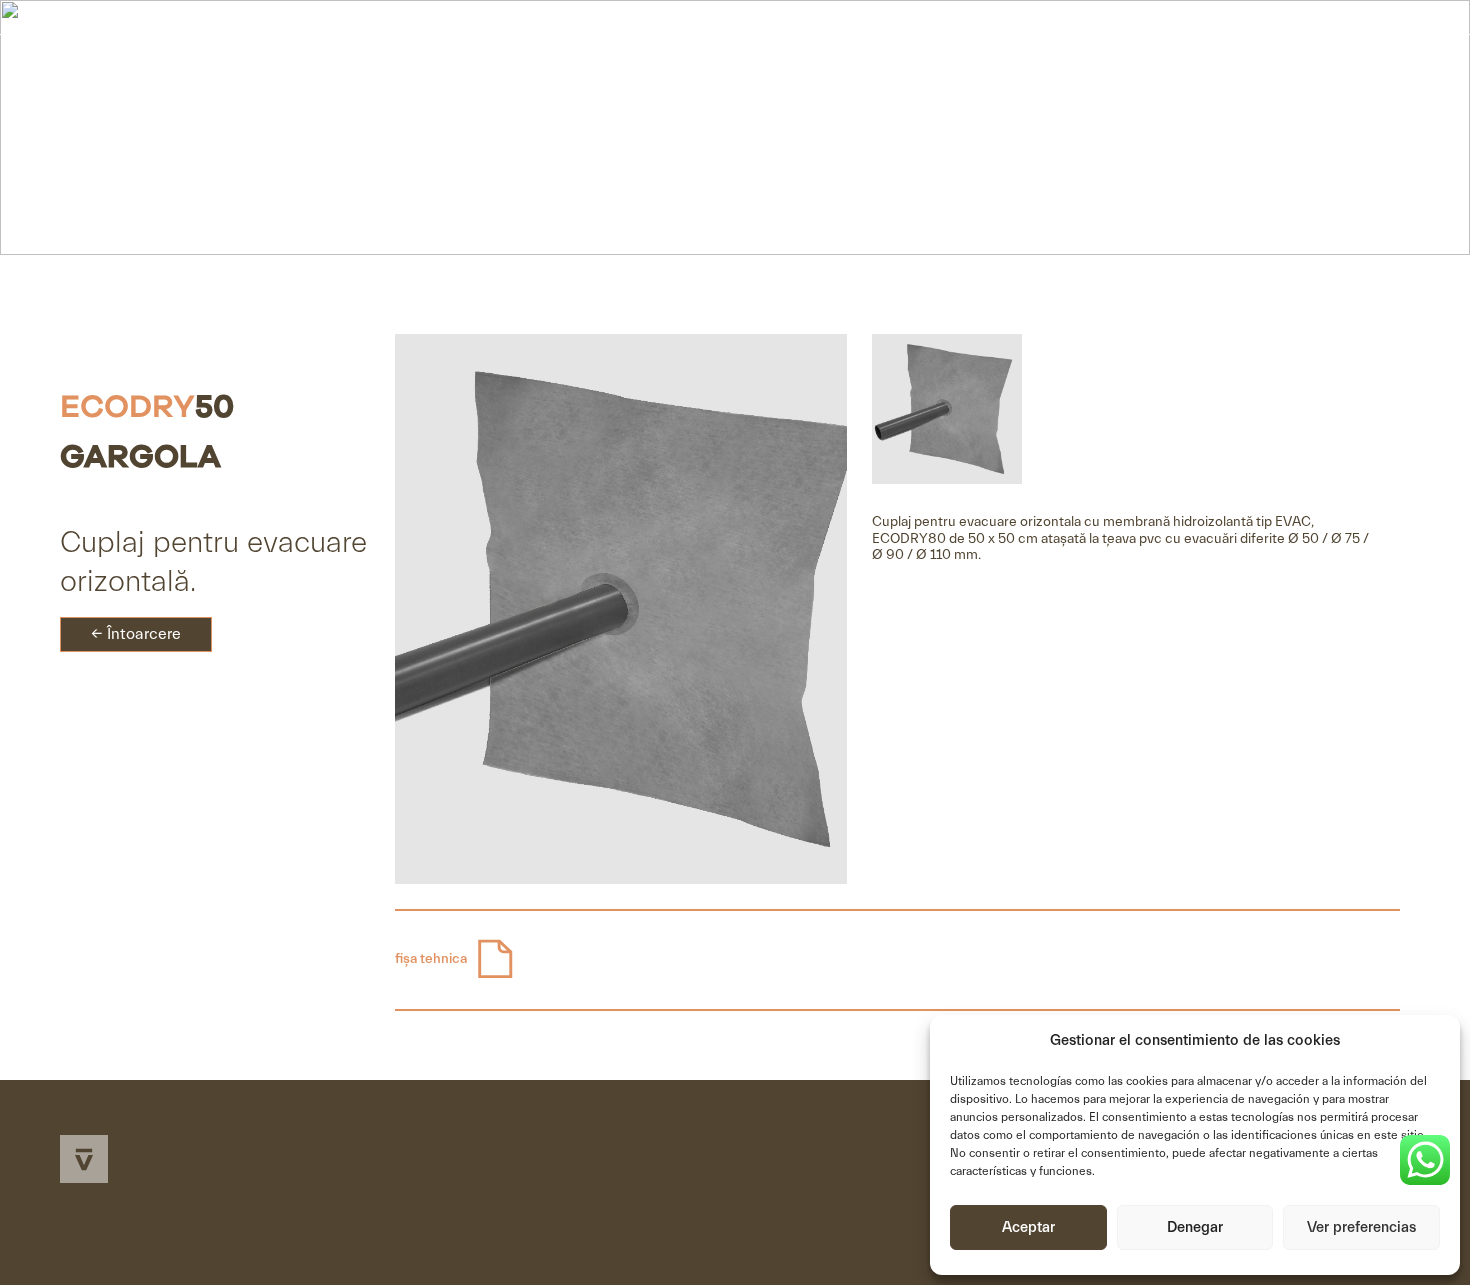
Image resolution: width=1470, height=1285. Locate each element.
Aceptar (1028, 1227)
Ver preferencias (1361, 1227)
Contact (1318, 71)
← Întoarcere (136, 634)
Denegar (1195, 1227)
